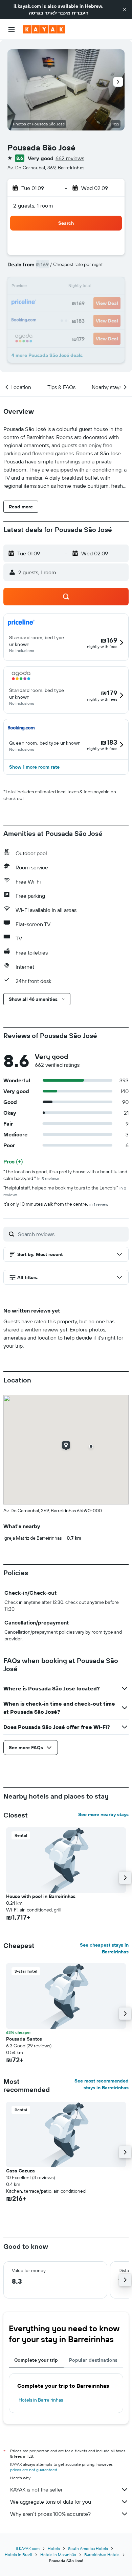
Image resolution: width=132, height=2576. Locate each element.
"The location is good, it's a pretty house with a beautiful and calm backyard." (65, 1175)
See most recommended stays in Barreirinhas (102, 2084)
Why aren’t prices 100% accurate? (50, 2514)
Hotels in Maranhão (58, 2555)
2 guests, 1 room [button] (33, 206)
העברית (80, 13)
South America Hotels (88, 2548)
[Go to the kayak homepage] (44, 29)
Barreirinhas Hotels (102, 2555)
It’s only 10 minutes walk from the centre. (56, 1204)
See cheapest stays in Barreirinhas (104, 1948)
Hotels (54, 2548)
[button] (125, 9)
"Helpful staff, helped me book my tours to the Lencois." (65, 1191)
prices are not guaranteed (34, 2470)
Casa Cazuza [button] (20, 2171)
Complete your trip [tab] (36, 2360)
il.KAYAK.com (28, 2548)
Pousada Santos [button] (24, 2039)
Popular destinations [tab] (93, 2360)
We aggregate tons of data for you (51, 2502)
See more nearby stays (103, 1814)
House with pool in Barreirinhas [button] (41, 1896)
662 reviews (70, 158)
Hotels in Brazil (18, 2555)
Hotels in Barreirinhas (41, 2400)
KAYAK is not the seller (36, 2489)
